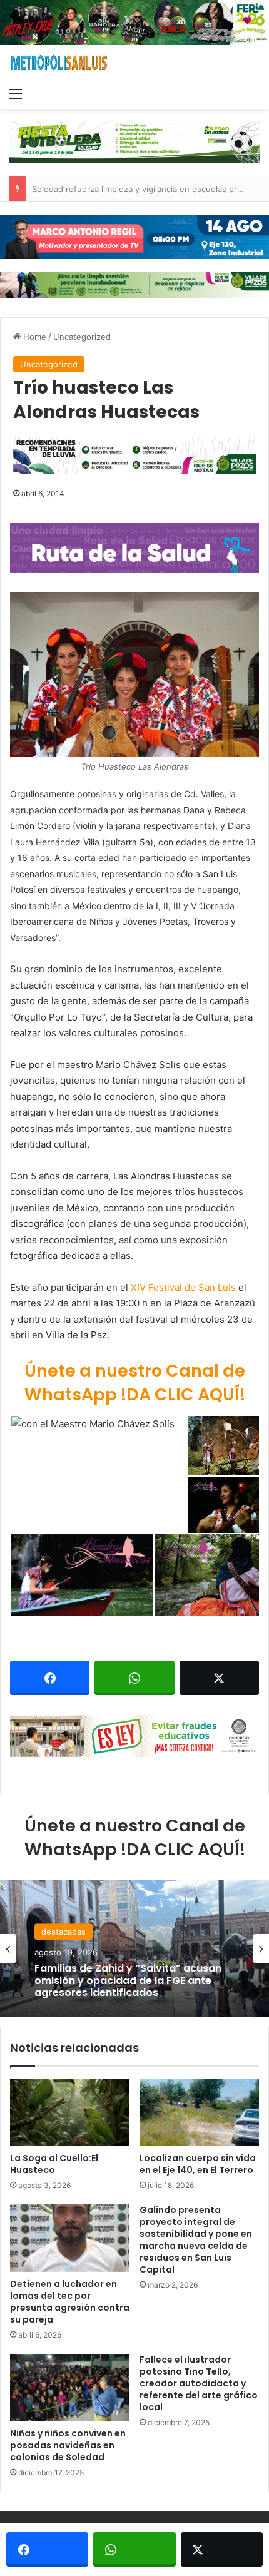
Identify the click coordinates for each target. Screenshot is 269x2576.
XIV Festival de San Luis (183, 1287)
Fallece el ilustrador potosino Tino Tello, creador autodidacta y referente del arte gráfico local (199, 2383)
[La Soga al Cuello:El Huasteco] (70, 2113)
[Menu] (16, 93)
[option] (134, 1948)
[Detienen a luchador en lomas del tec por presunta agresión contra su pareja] (70, 2238)
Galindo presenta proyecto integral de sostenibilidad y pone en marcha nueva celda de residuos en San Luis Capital (196, 2240)
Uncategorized (82, 337)
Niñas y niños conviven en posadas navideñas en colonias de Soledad (68, 2445)
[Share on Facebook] (50, 1678)
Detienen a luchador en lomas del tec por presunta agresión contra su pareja (70, 2302)
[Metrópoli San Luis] (59, 63)
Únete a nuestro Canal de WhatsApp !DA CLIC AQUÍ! (135, 1382)
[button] (134, 675)
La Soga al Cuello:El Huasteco (54, 2164)
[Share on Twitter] (219, 1678)
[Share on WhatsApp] (134, 1678)
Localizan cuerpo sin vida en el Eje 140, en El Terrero (198, 2164)
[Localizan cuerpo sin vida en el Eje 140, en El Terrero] (199, 2113)
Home (33, 337)
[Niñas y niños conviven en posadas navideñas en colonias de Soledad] (70, 2388)
